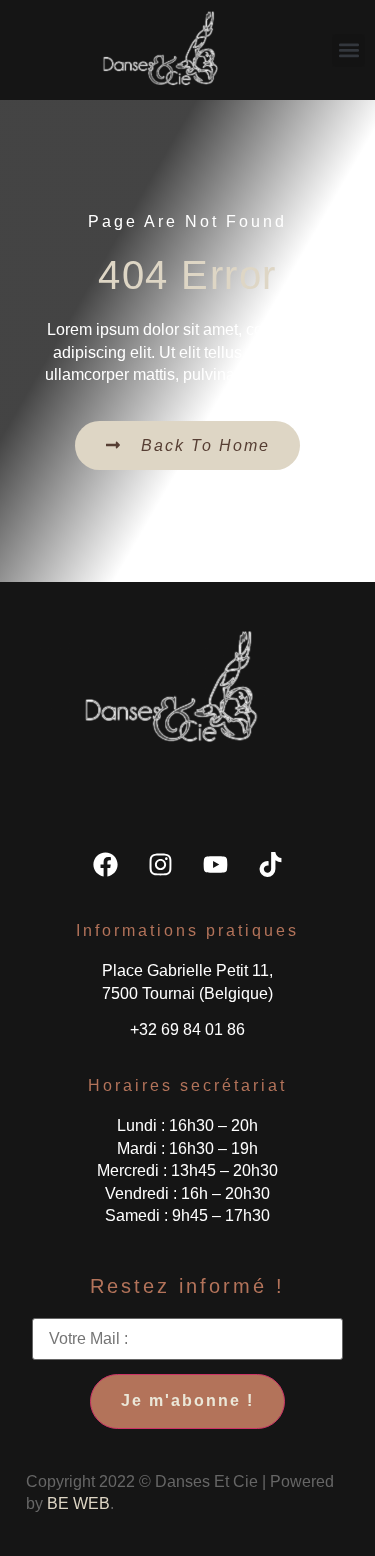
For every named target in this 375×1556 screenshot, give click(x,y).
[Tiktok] (270, 864)
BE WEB (78, 1503)
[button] (348, 50)
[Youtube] (215, 864)
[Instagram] (160, 864)
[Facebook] (105, 864)
